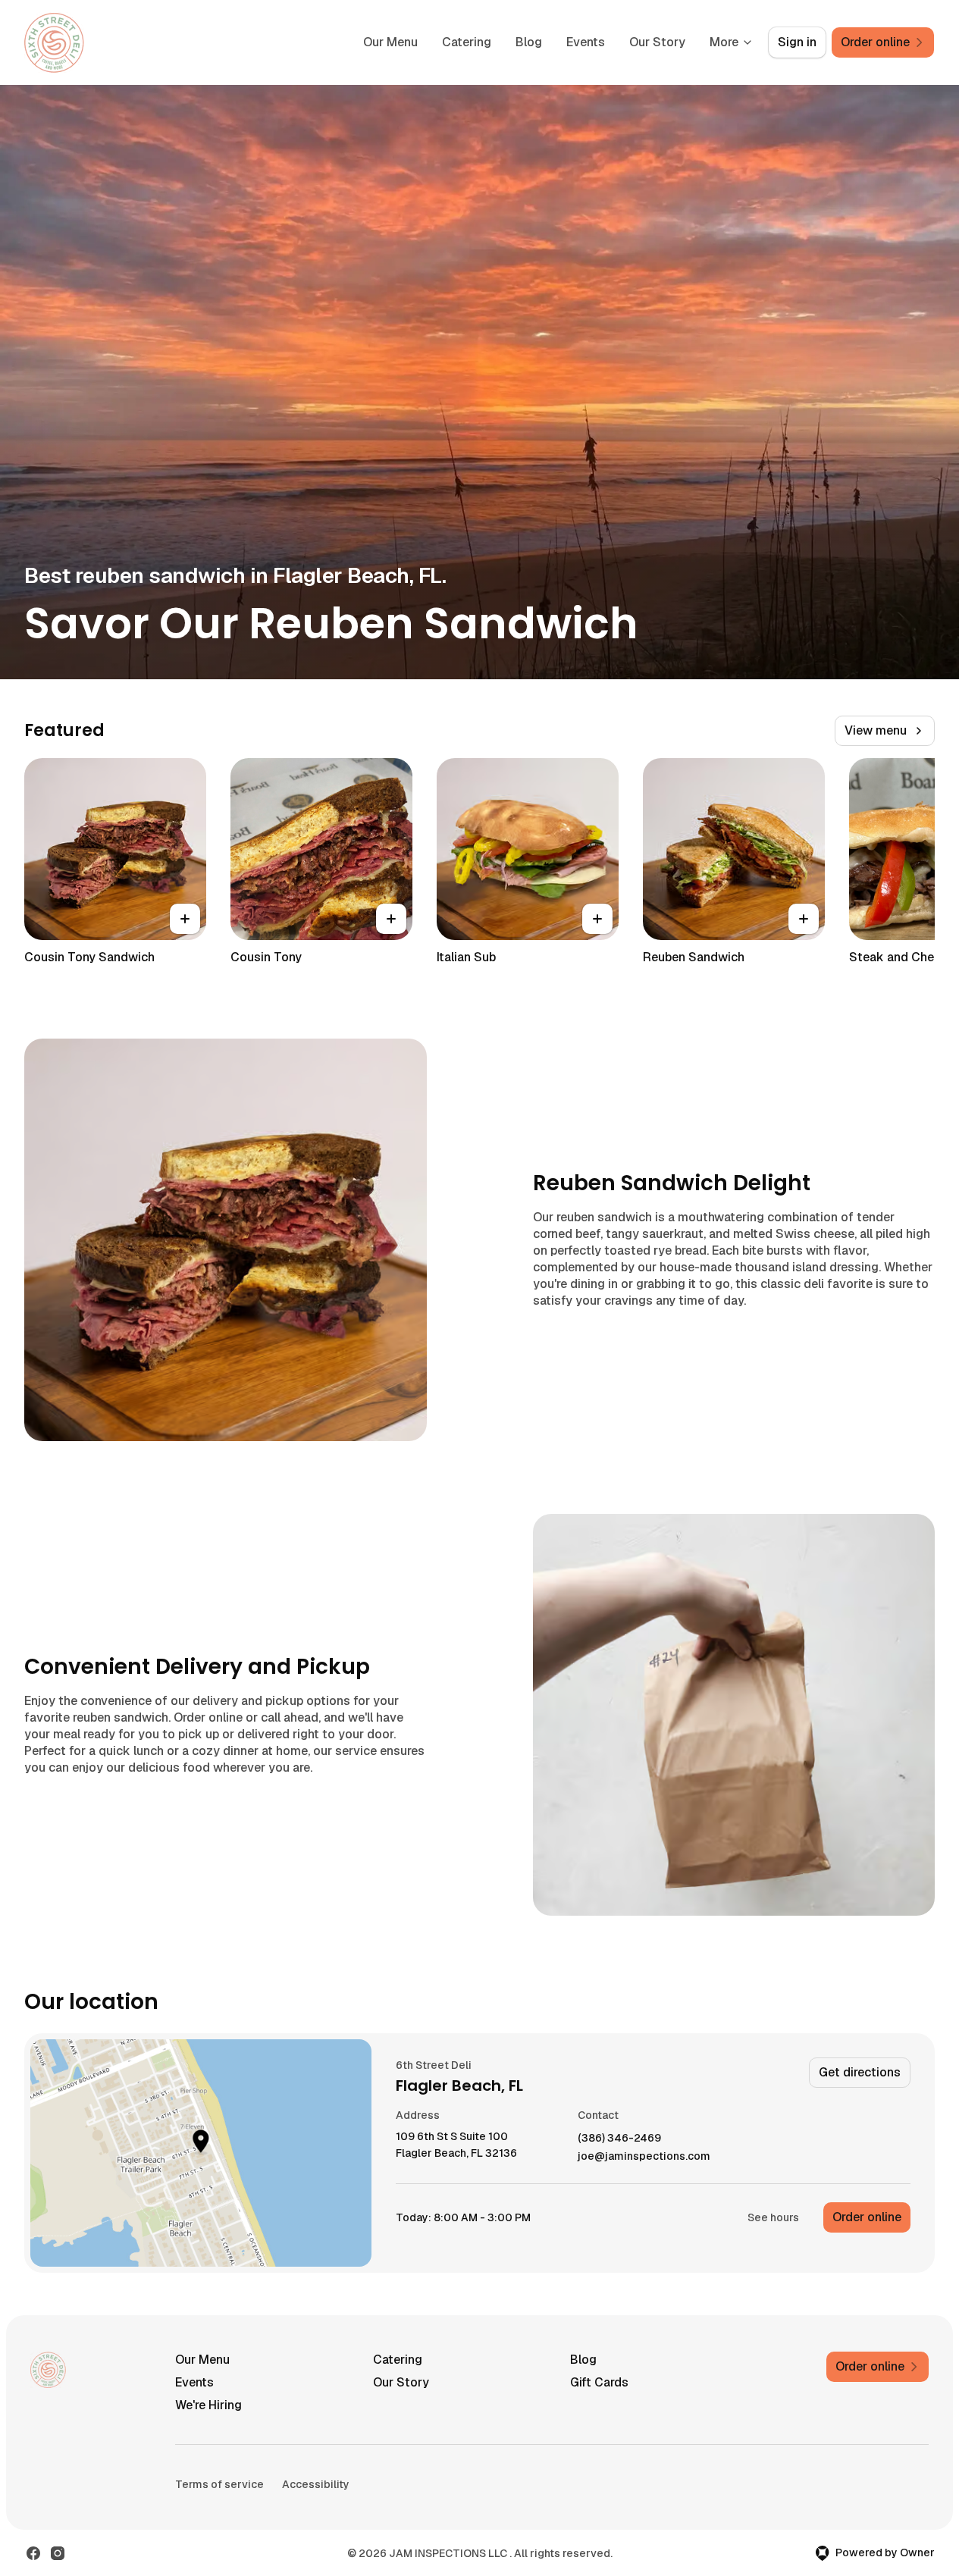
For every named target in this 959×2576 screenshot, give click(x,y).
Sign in (797, 42)
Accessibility (316, 2484)
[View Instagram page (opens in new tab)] (58, 2553)
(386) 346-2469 (619, 2138)
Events (586, 42)
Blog (529, 42)
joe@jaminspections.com (644, 2156)
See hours (773, 2217)
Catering (467, 42)
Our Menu (390, 42)
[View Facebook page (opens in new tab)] (33, 2553)
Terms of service (219, 2484)
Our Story (657, 42)
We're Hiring (208, 2405)
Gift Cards (599, 2382)
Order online (867, 2217)
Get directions (860, 2072)
